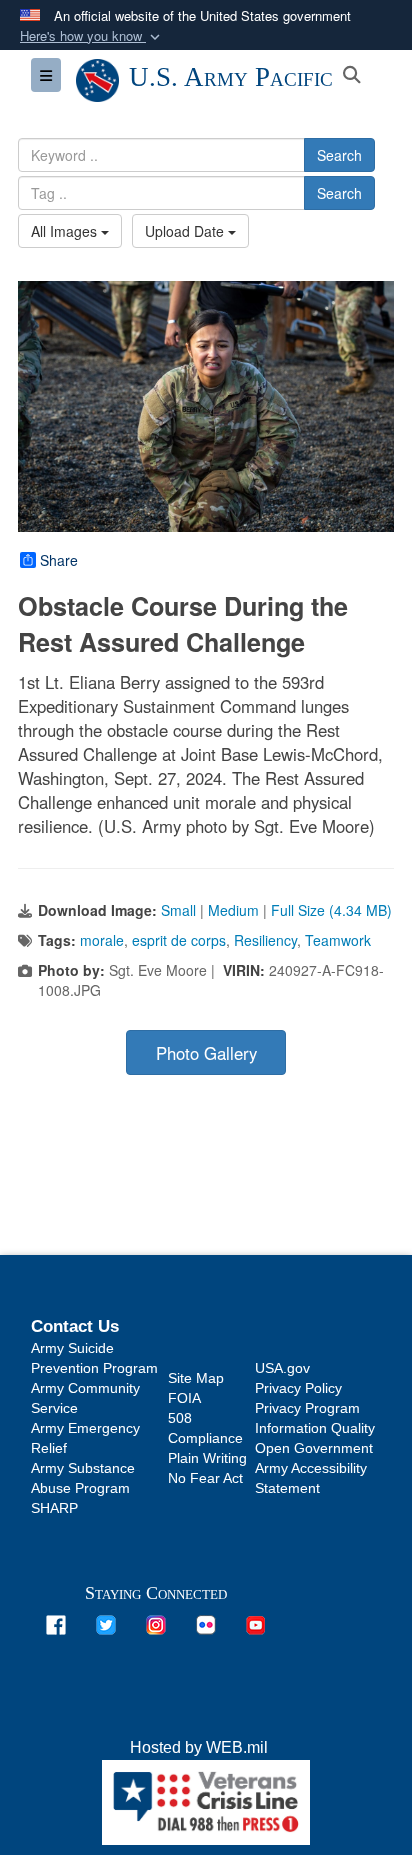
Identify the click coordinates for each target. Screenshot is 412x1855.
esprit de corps (179, 940)
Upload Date (186, 231)
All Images (66, 231)
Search (339, 155)
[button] (92, 36)
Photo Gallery (206, 1053)
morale (102, 940)
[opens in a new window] (56, 1624)
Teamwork (338, 940)
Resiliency (265, 940)
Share (59, 560)
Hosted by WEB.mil (199, 1747)
